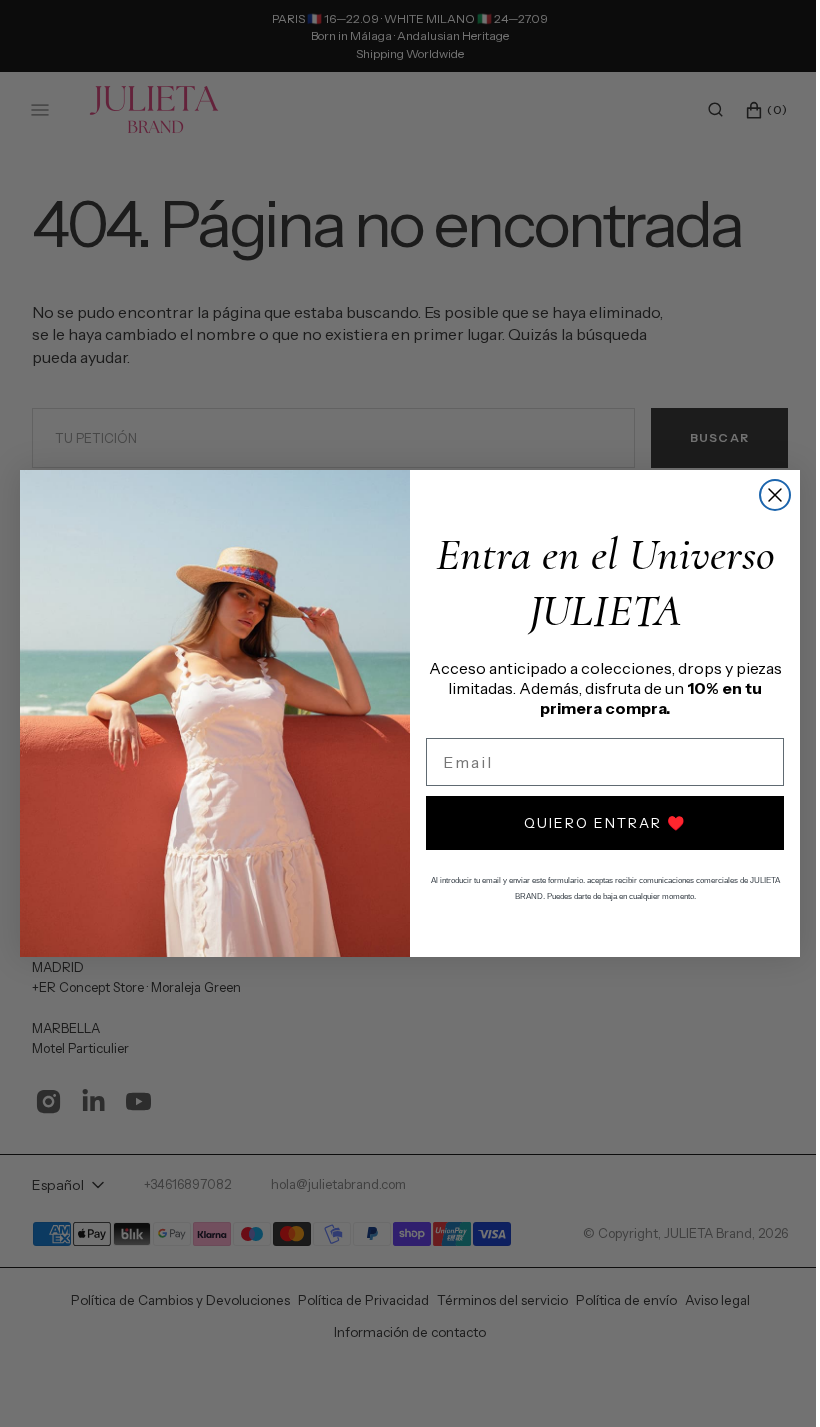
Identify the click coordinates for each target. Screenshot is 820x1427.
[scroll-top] (759, 1381)
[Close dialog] (768, 495)
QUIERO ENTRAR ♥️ (598, 823)
